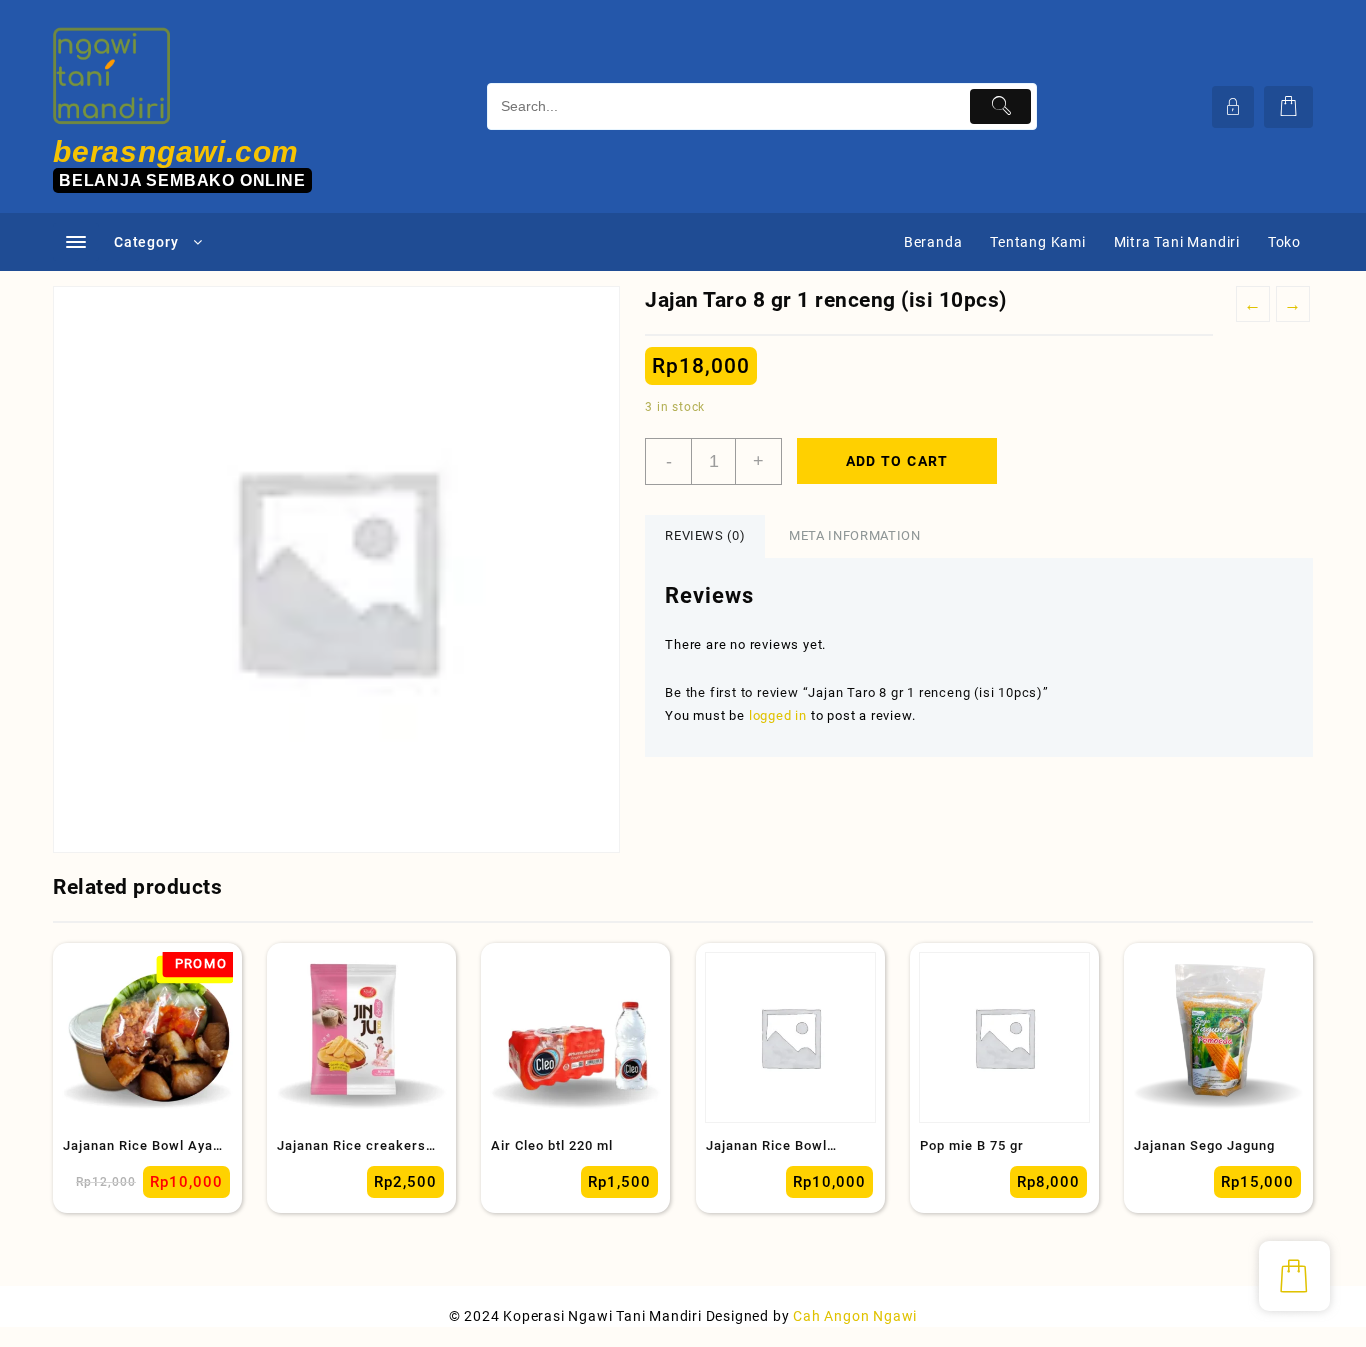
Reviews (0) (705, 535)
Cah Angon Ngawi (855, 1316)
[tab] (705, 536)
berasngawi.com (176, 151)
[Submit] (1000, 106)
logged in (778, 715)
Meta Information (854, 535)
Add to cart (897, 461)
